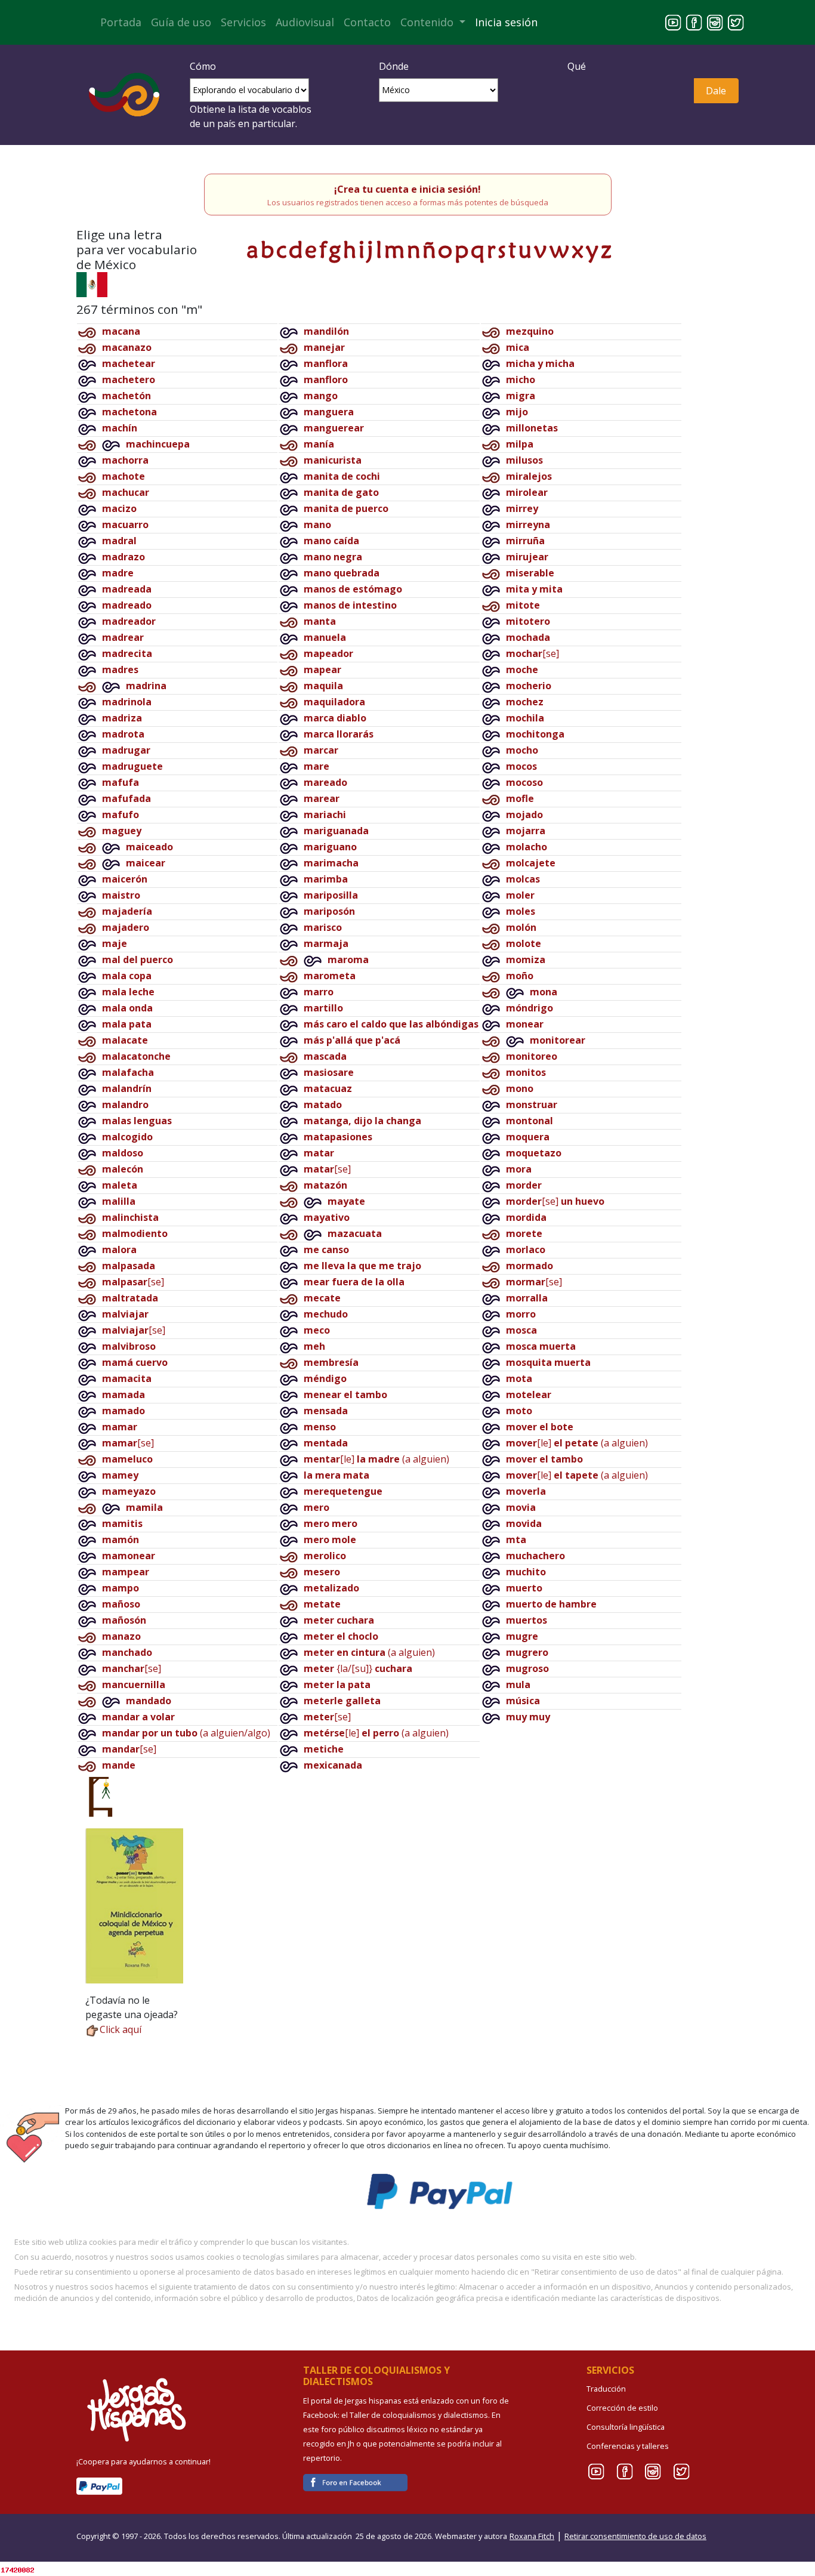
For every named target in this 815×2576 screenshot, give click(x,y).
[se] (133, 1282)
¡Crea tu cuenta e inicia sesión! (407, 189)
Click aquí (121, 2029)
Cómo (203, 66)
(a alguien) (369, 1652)
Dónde (394, 66)
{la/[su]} (358, 1668)
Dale (716, 91)
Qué (577, 66)
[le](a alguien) (376, 1459)
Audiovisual (305, 22)
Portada (121, 22)
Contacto (367, 22)
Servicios (243, 22)
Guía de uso (181, 22)
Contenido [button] (428, 22)
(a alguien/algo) (186, 1733)
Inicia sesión (506, 22)
